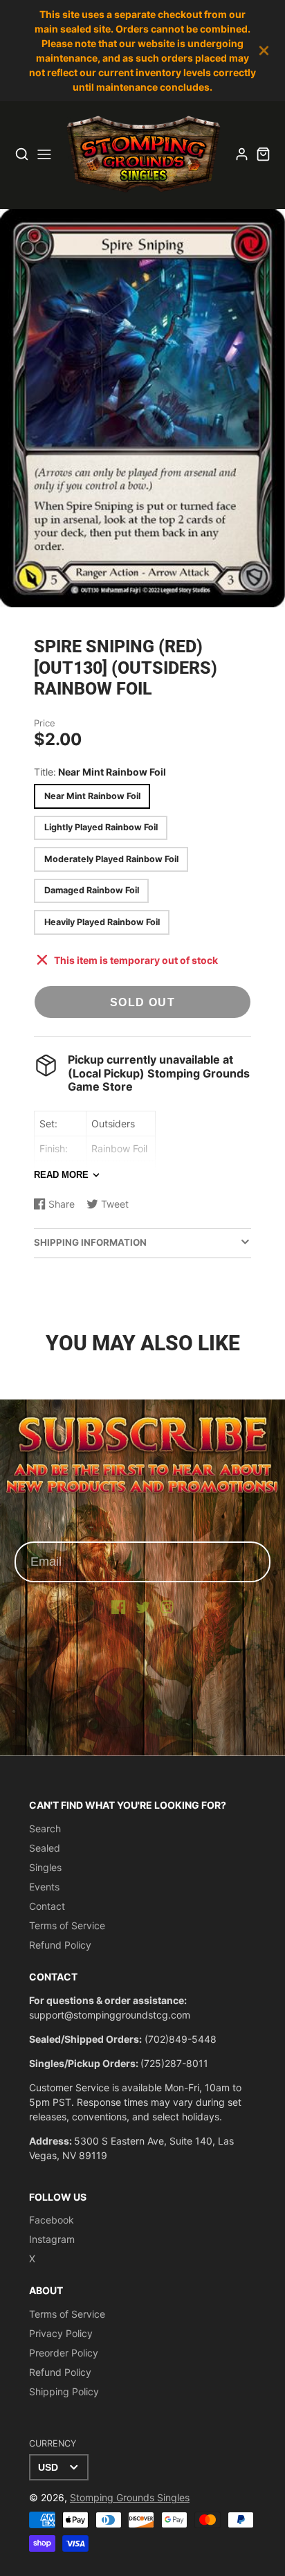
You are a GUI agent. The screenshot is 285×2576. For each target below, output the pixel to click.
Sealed (45, 1848)
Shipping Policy (64, 2391)
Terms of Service (67, 1925)
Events (44, 1887)
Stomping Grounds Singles (130, 2497)
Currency (53, 2443)
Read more (61, 1175)
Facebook (52, 2220)
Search (45, 1828)
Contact (47, 1906)
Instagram (52, 2239)
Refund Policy (60, 1945)
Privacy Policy (61, 2333)
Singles (45, 1867)
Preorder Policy (64, 2353)
